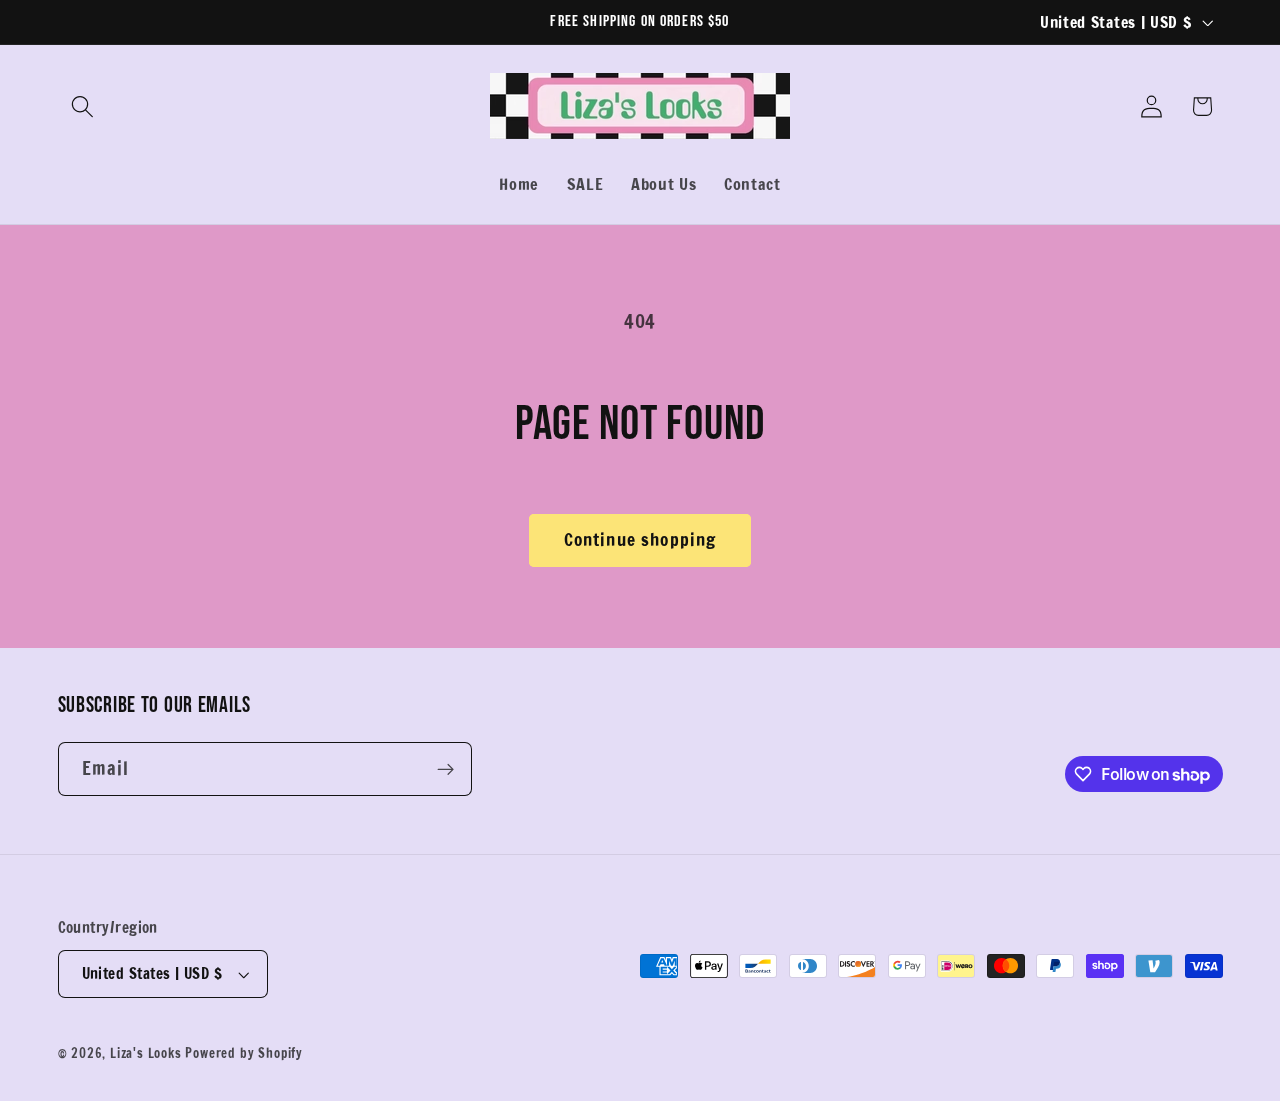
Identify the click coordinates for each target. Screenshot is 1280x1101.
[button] (83, 106)
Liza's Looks (146, 1054)
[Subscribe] (445, 770)
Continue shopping (640, 539)
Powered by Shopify (244, 1054)
